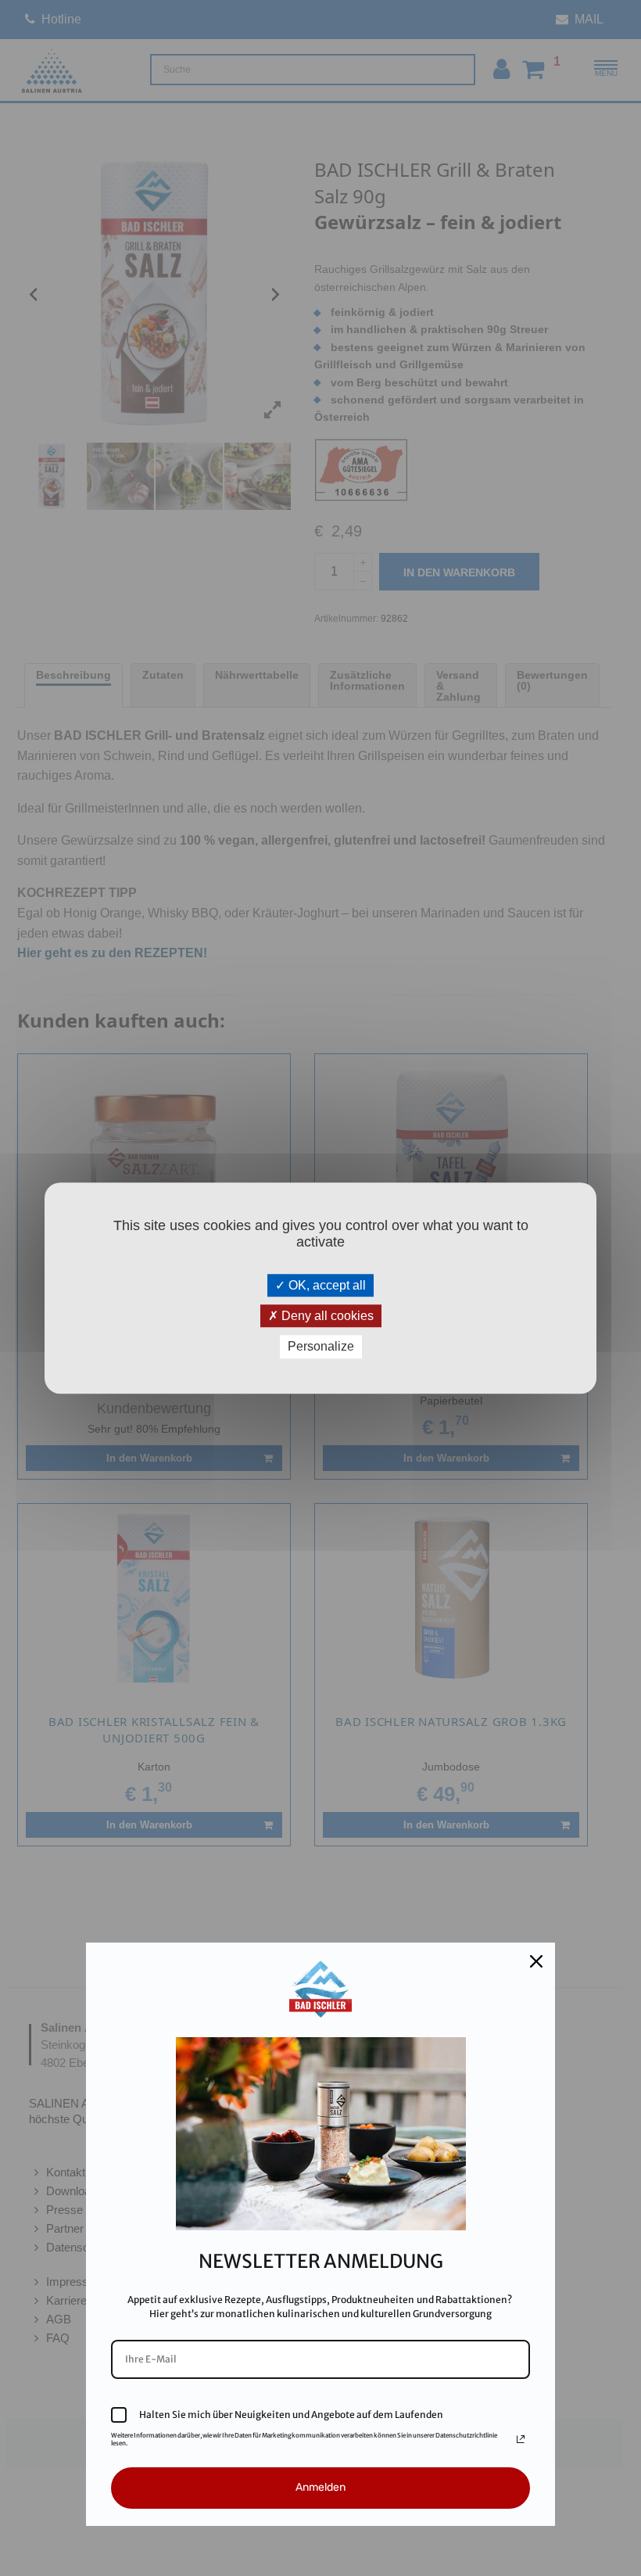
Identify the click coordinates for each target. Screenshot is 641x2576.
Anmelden (320, 2487)
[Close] (536, 1961)
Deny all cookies (326, 1316)
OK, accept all (326, 1285)
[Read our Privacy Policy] (521, 2439)
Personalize (321, 1347)
